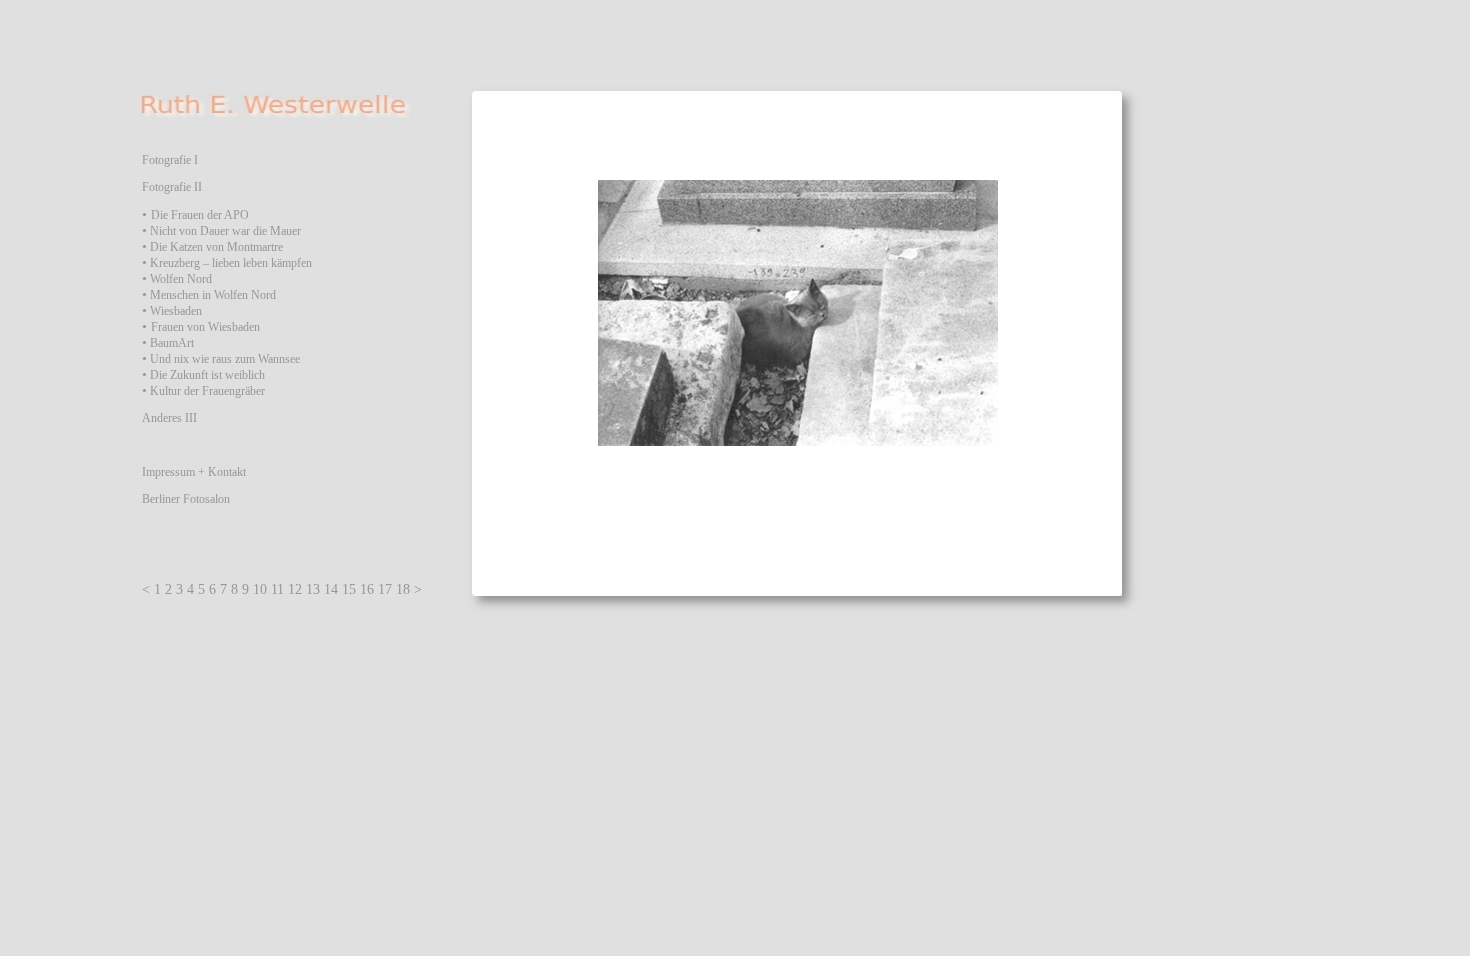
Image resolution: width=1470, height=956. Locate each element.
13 (313, 589)
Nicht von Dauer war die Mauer (225, 231)
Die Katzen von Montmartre (216, 247)
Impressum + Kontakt (194, 472)
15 (349, 589)
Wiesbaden (176, 311)
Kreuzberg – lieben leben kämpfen (231, 263)
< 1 (151, 589)
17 (385, 589)
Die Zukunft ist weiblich (207, 375)
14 (331, 589)
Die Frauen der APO (200, 215)
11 (277, 589)
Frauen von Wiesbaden (205, 327)
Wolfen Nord (181, 279)
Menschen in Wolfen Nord (211, 295)
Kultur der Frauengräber (207, 391)
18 (403, 589)
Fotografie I (170, 160)
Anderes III (169, 418)
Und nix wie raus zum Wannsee (225, 359)
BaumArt (172, 343)
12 (295, 589)
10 (260, 589)
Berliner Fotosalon (186, 499)
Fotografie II (172, 187)
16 (367, 589)
